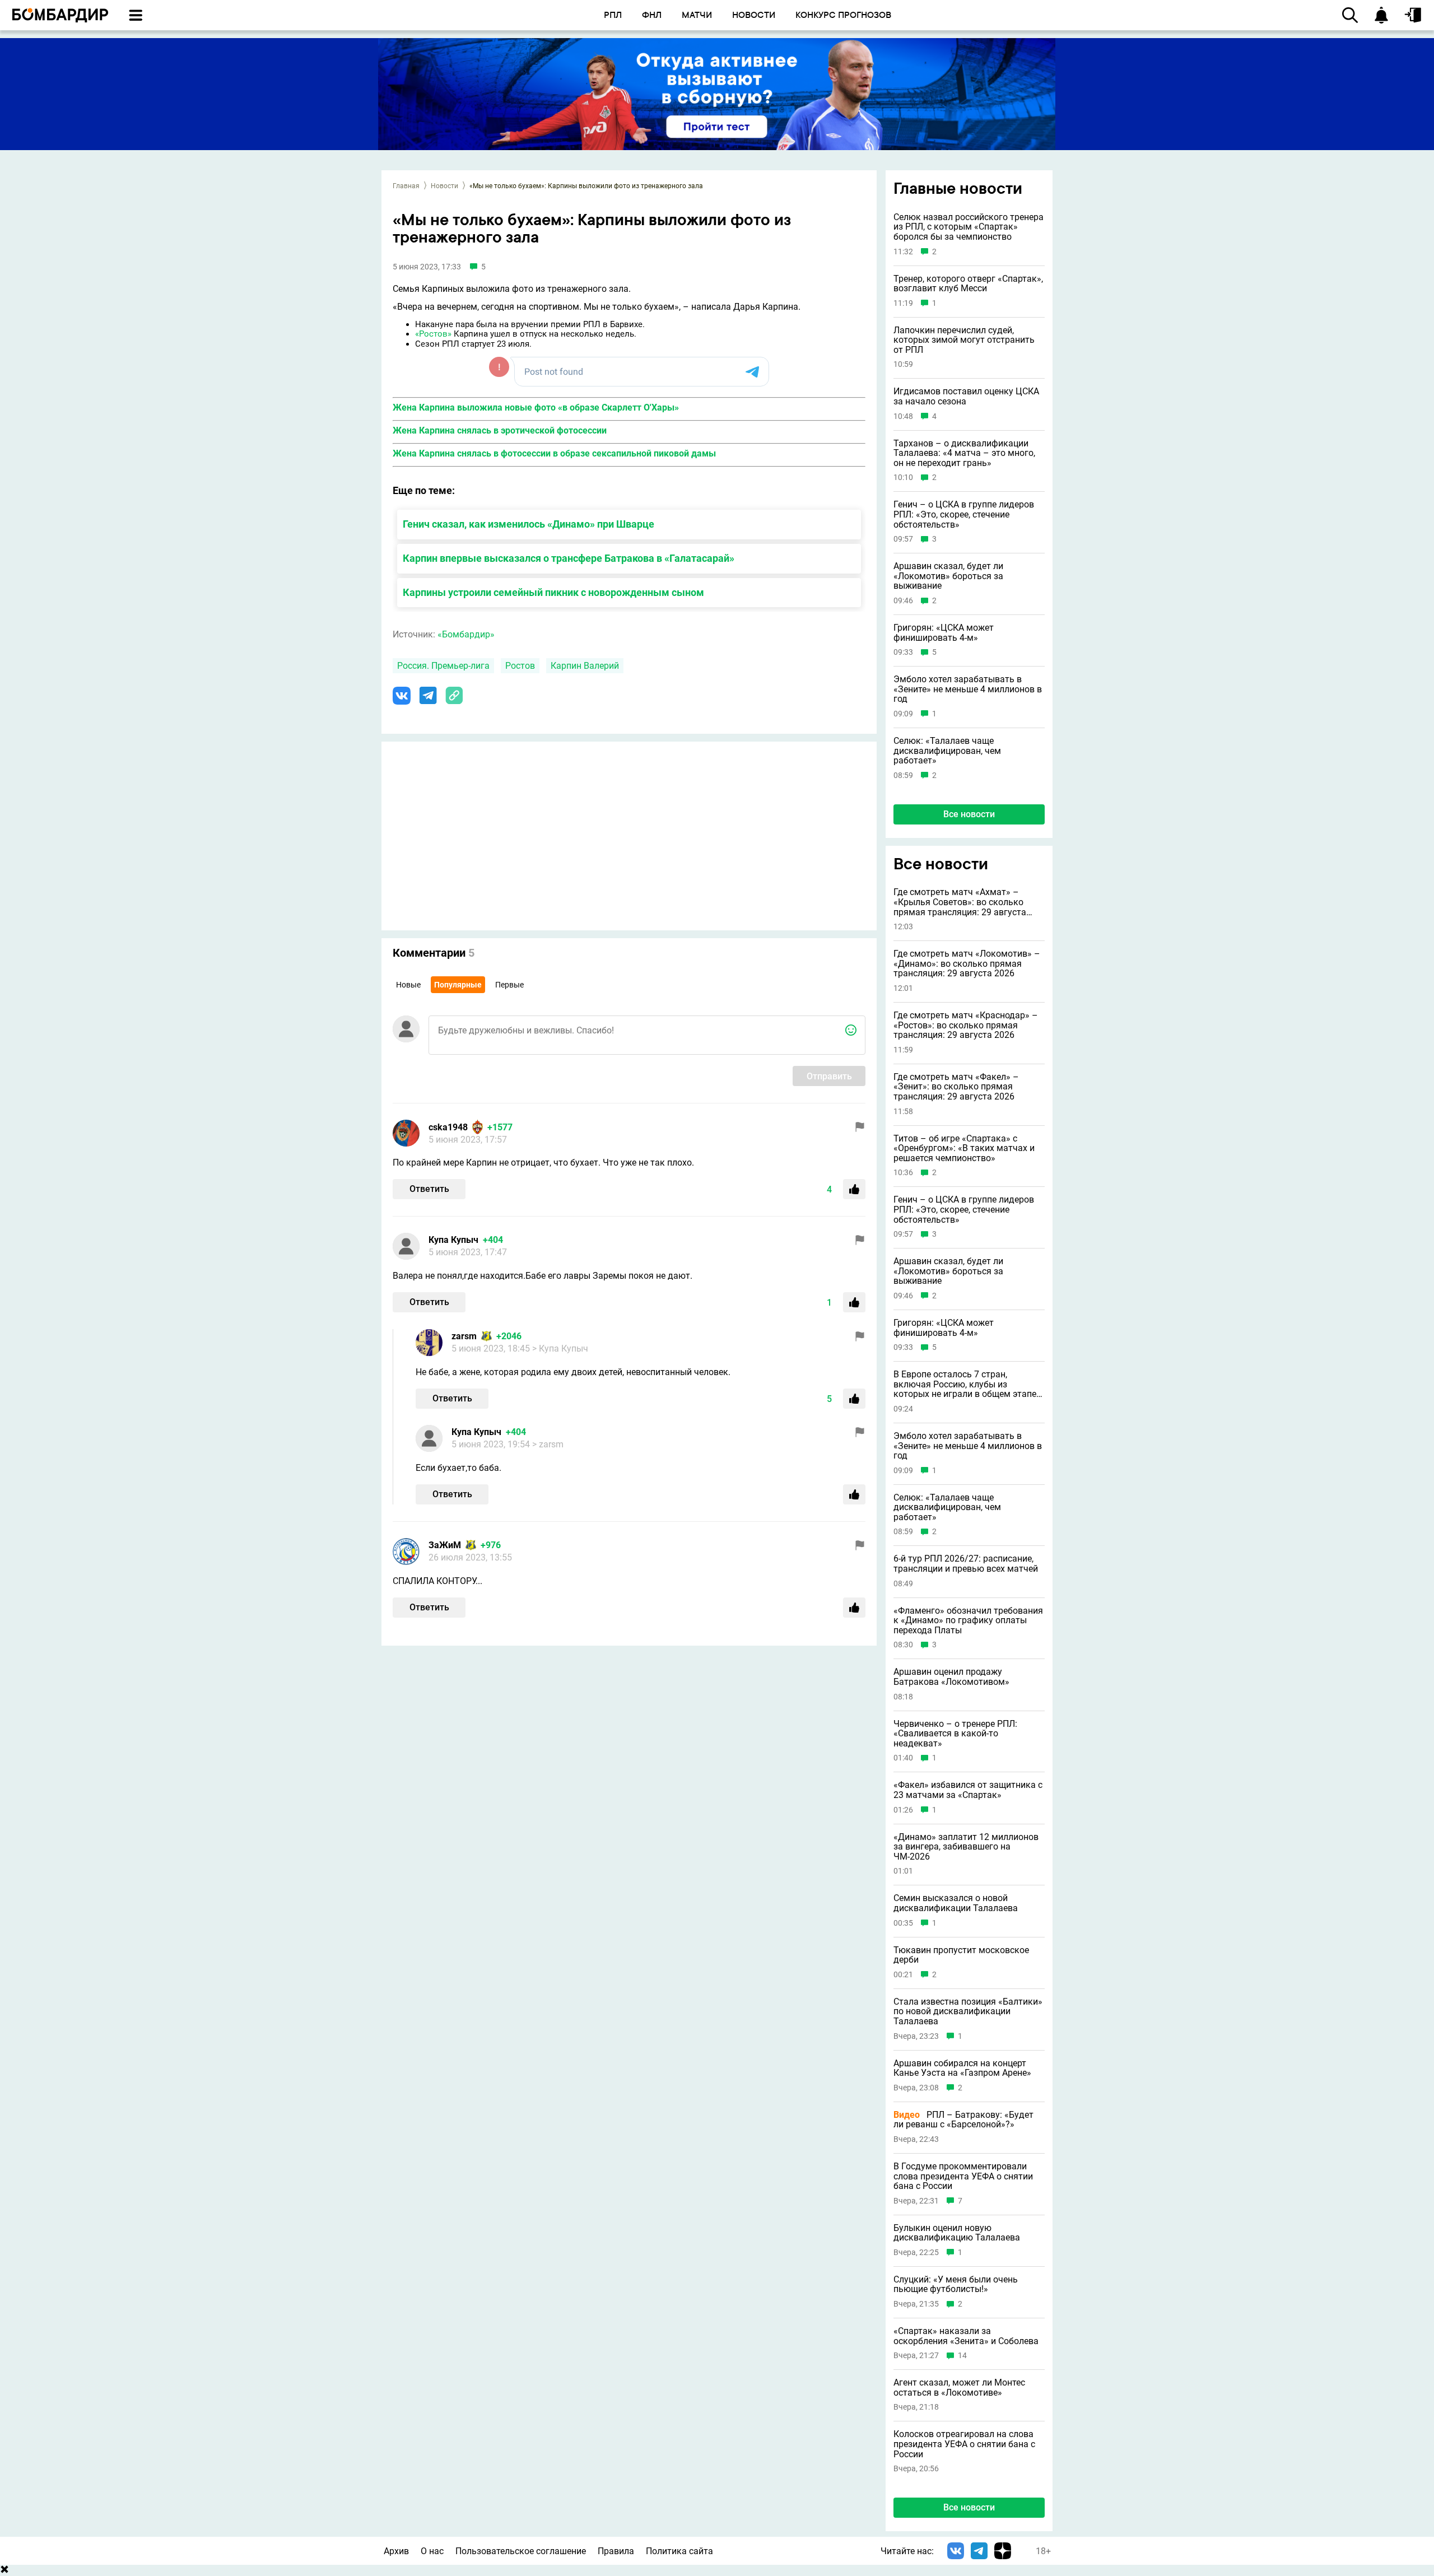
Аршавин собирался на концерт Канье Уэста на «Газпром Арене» (962, 2068)
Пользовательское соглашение (521, 2551)
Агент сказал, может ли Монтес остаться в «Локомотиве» (959, 2388)
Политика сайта (679, 2551)
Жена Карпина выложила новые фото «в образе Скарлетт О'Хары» (536, 407)
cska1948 (448, 1127)
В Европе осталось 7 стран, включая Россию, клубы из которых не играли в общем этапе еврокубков (965, 1384)
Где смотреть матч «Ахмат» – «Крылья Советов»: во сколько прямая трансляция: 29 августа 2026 (960, 902)
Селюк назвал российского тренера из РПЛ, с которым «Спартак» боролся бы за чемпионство (969, 227)
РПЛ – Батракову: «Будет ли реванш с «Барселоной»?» (963, 2120)
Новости (444, 186)
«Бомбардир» (466, 634)
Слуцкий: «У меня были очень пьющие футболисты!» (956, 2284)
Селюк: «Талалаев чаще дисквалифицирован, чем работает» (947, 751)
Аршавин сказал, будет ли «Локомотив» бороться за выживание (948, 576)
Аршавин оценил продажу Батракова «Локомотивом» (951, 1677)
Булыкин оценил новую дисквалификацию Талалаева (957, 2233)
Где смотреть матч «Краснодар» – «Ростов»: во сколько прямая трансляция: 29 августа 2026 (966, 1025)
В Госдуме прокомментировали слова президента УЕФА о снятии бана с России (963, 2176)
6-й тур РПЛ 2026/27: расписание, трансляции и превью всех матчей (966, 1564)
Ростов (520, 666)
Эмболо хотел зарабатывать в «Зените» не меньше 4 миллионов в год (968, 689)
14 (962, 2356)
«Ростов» (433, 334)
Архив (396, 2551)
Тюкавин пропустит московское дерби (961, 1955)
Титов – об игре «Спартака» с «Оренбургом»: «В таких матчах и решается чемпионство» (964, 1149)
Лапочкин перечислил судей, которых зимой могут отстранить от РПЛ (964, 340)
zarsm (464, 1336)
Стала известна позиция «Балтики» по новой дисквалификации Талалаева (968, 2012)
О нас (432, 2551)
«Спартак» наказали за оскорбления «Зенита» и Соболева (966, 2336)
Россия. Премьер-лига (443, 666)
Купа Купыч (453, 1240)
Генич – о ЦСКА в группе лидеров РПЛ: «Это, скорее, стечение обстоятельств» (964, 514)
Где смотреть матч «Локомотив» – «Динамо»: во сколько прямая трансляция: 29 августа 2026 (967, 964)
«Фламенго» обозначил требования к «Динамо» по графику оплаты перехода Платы (968, 1621)
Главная (406, 186)
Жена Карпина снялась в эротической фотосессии (500, 430)
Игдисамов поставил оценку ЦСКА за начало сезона (966, 396)
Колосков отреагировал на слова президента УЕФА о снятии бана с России (964, 2444)
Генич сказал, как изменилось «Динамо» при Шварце (529, 524)
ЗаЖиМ (445, 1545)
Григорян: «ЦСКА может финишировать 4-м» (944, 633)
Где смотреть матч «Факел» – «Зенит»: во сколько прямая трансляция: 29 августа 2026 (956, 1087)
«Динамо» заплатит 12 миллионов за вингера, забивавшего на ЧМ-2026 (966, 1847)
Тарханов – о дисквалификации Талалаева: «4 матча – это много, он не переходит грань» (964, 453)
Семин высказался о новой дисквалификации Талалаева (956, 1903)
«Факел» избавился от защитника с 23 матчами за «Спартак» (968, 1790)
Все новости (969, 814)
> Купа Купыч (560, 1348)
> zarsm (548, 1444)
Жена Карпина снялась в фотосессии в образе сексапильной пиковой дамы (554, 453)
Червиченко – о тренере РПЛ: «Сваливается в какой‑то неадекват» (955, 1734)
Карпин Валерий (585, 666)
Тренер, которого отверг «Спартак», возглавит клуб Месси (968, 284)
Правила (616, 2551)
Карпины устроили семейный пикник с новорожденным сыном (553, 592)
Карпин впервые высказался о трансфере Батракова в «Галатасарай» (569, 558)
